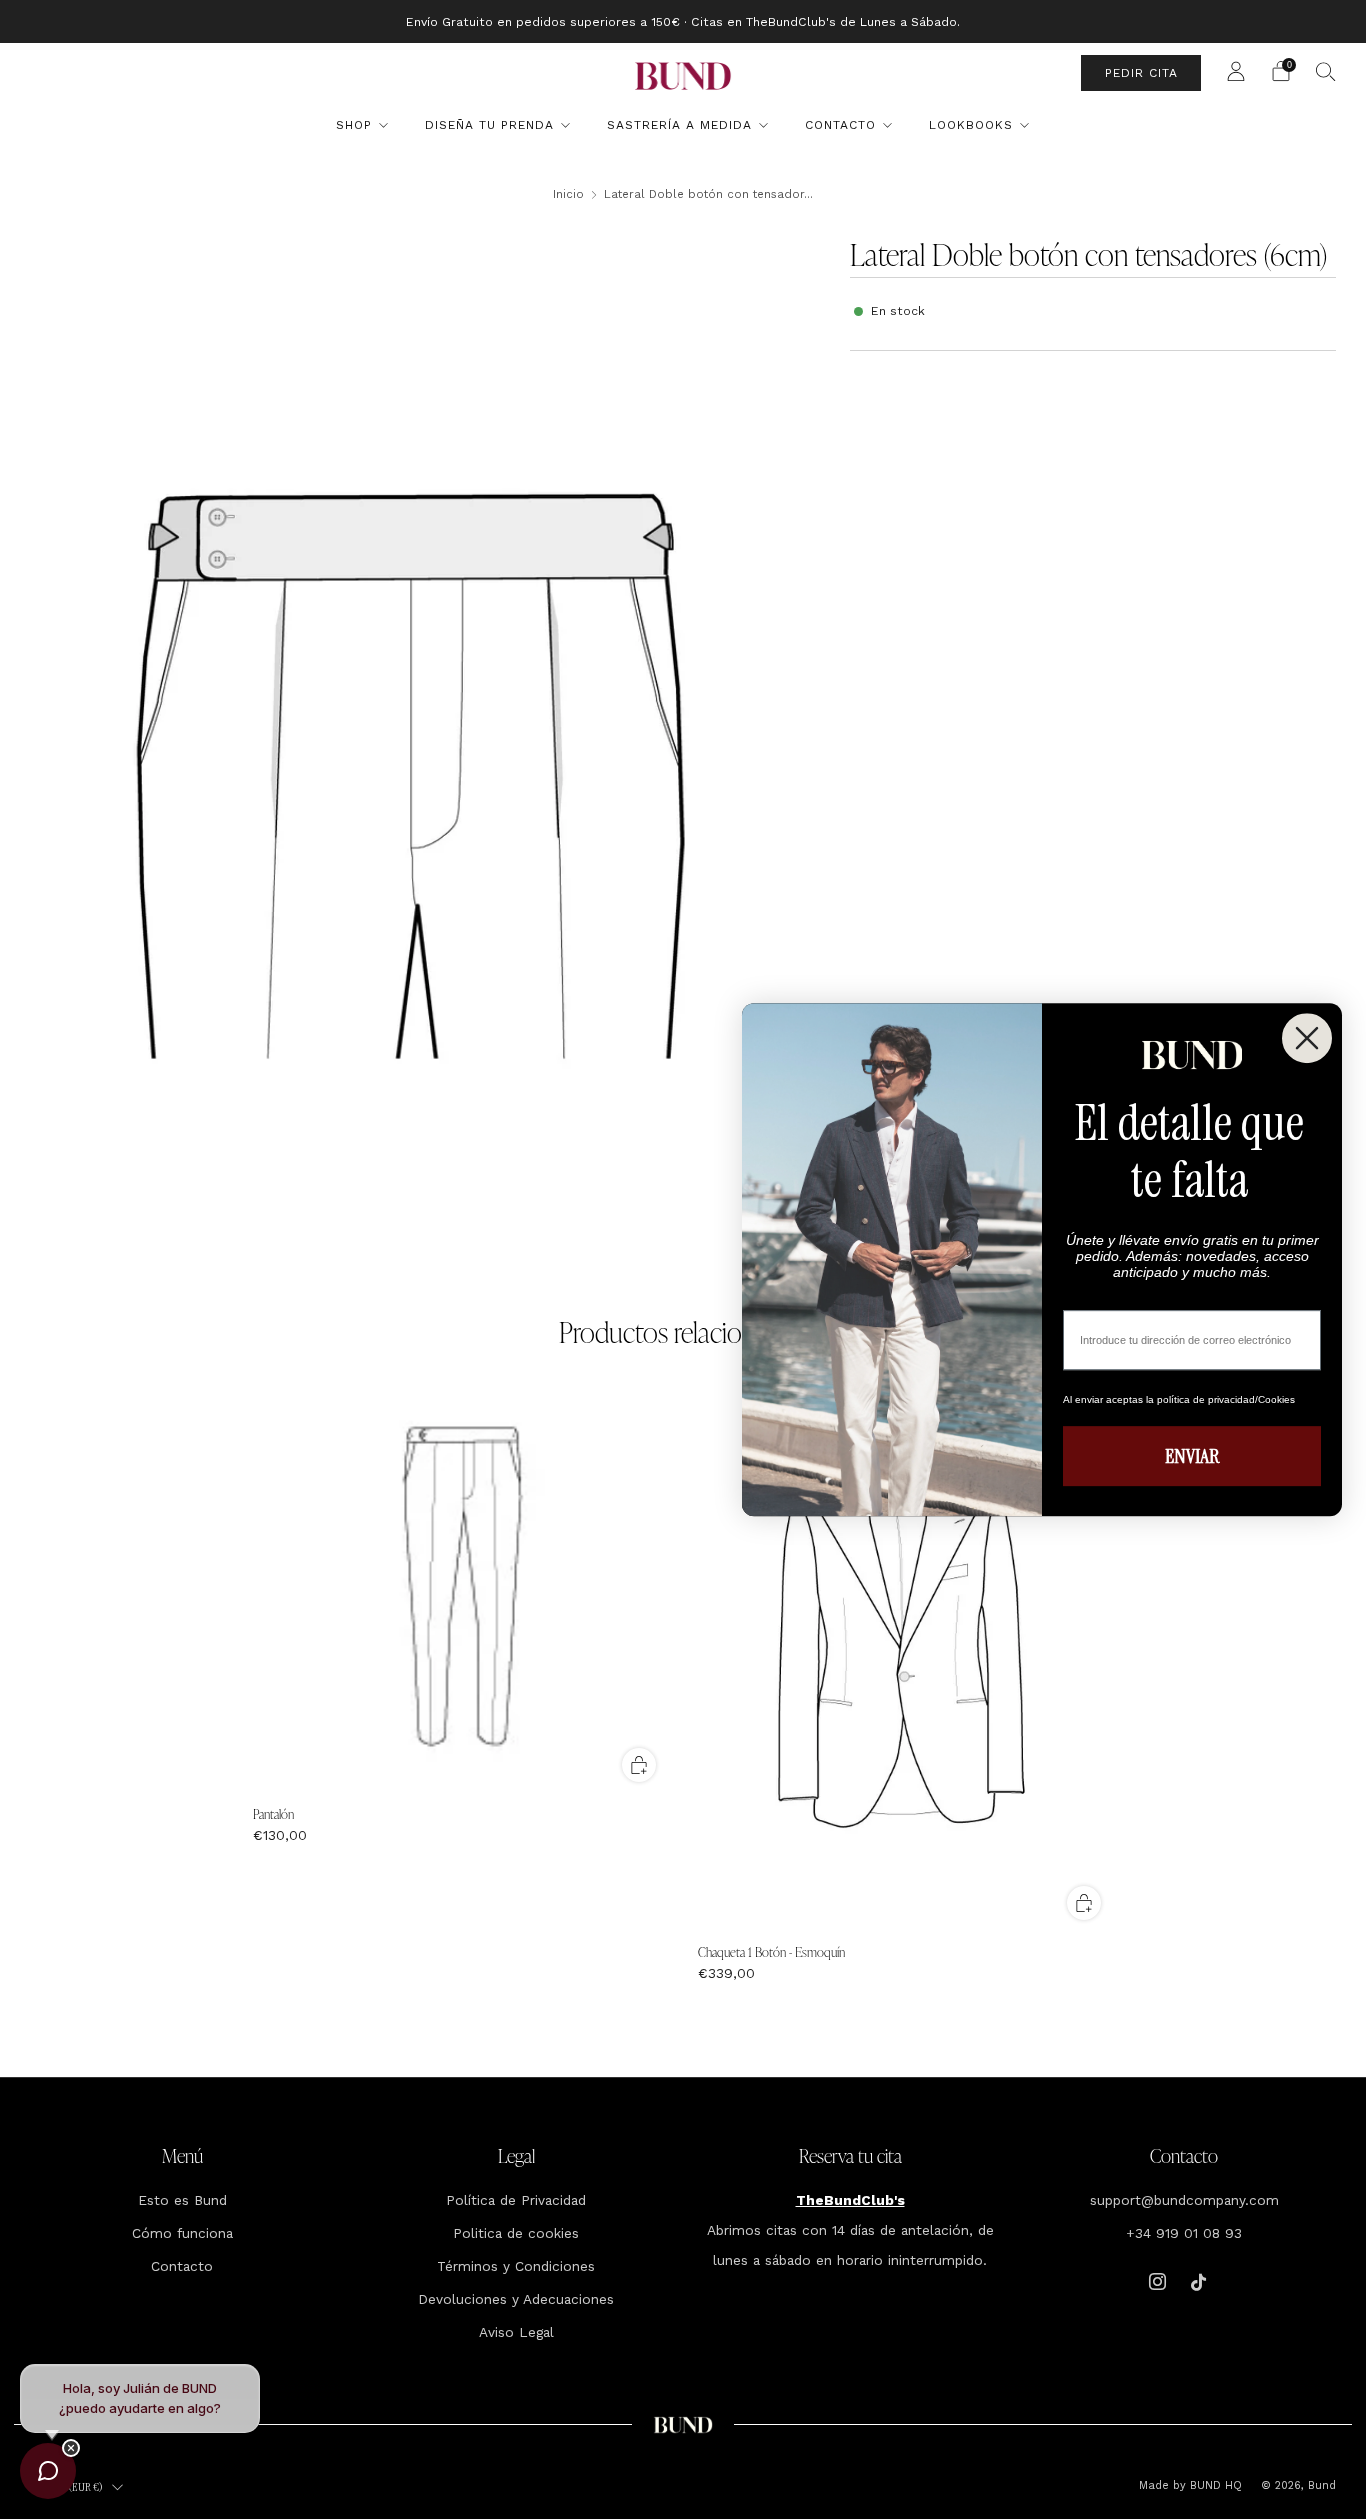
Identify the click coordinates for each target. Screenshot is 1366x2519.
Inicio (568, 194)
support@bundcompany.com (1184, 2200)
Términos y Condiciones (516, 2266)
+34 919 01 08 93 (1184, 2233)
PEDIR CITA (1141, 73)
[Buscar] (1326, 71)
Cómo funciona (182, 2233)
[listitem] (683, 21)
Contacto (840, 125)
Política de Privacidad (516, 2200)
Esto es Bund (182, 2200)
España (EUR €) (69, 2487)
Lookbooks (971, 125)
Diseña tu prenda (489, 125)
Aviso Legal (516, 2332)
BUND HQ (1214, 2485)
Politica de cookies (516, 2233)
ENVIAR (1192, 1456)
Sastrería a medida (679, 125)
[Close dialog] (1307, 1038)
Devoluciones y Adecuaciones (516, 2299)
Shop (354, 125)
